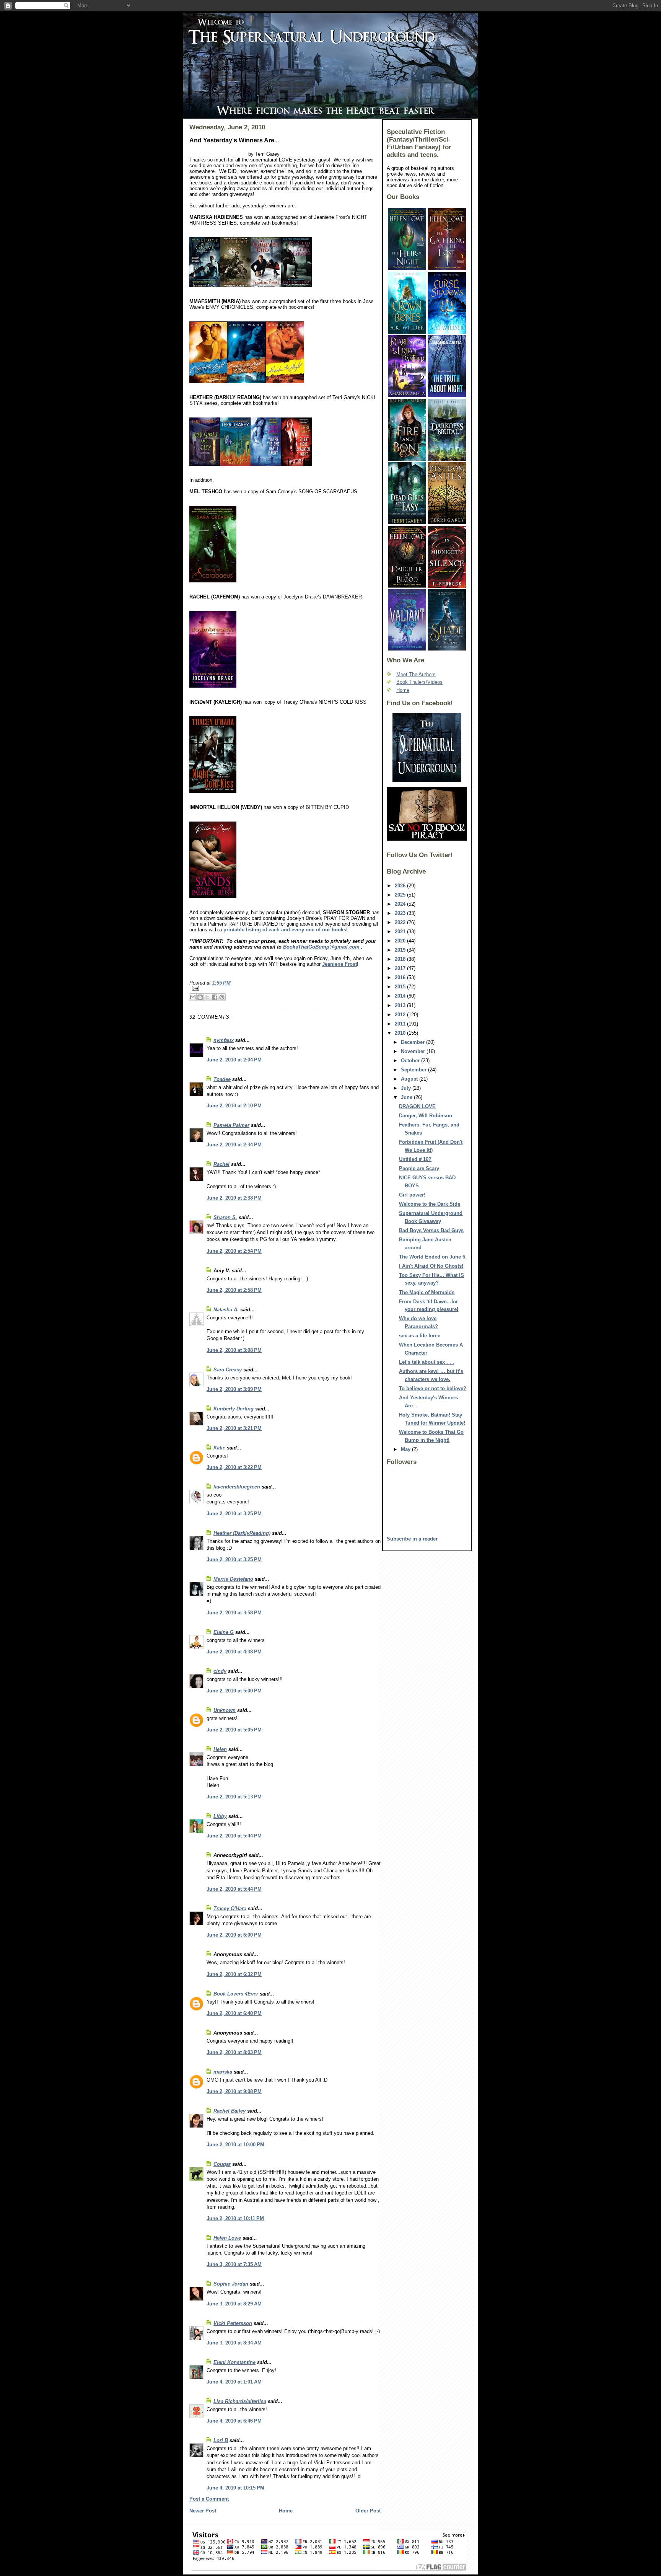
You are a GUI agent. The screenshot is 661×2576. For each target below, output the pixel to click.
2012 (401, 1015)
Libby (220, 1816)
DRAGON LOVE (417, 1106)
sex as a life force (420, 1336)
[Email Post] (285, 988)
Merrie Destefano (233, 1579)
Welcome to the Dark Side (430, 1204)
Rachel (221, 1164)
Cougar (222, 2164)
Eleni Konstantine (234, 2362)
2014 (401, 996)
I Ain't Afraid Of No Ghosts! (431, 1266)
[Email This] (193, 997)
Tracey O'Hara (230, 1908)
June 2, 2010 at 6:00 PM (234, 1935)
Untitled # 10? (415, 1159)
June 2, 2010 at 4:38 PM (234, 1652)
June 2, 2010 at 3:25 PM (234, 1514)
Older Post (368, 2511)
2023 (401, 913)
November (414, 1051)
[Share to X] (207, 997)
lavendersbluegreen (237, 1487)
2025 (401, 895)
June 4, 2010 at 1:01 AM (234, 2382)
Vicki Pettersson (233, 2323)
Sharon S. (225, 1217)
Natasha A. (226, 1310)
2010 (401, 1033)
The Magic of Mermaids (427, 1292)
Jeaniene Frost (339, 964)
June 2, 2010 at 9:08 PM (234, 2091)
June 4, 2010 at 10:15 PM (235, 2488)
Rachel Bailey (230, 2111)
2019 (401, 950)
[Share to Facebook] (215, 997)
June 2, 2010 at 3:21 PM (234, 1428)
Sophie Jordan (231, 2284)
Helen (220, 1749)
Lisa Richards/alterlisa (240, 2401)
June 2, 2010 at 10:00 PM (235, 2145)
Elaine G (224, 1632)
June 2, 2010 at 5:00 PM (234, 1691)
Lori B (221, 2440)
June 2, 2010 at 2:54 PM (234, 1251)
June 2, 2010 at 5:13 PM (234, 1797)
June (407, 1097)
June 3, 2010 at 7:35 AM (234, 2264)
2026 (401, 886)
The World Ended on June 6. (433, 1257)
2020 (401, 941)
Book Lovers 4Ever (236, 1994)
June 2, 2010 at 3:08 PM (234, 1350)
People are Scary (419, 1168)
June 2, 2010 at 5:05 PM (234, 1730)
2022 (401, 922)
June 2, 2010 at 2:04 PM (234, 1060)
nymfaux (224, 1040)
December (414, 1042)
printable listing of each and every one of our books (285, 930)
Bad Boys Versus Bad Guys (431, 1230)
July (407, 1088)
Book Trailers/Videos (419, 682)
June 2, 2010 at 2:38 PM (234, 1198)
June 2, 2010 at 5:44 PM (234, 1836)
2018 (401, 959)
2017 (401, 968)
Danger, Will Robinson (426, 1116)
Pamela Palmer (231, 1125)
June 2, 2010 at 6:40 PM (234, 2013)
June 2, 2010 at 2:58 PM (234, 1290)
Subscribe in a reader (412, 1539)
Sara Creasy (228, 1370)
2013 (401, 1005)
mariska (223, 2072)
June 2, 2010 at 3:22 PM (234, 1467)
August (410, 1079)
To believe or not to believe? (433, 1388)
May (406, 1449)
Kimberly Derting (234, 1409)
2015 (401, 987)
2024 (401, 904)
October (411, 1061)
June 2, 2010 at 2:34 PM (234, 1145)
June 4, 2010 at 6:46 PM (234, 2421)
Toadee (222, 1079)
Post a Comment (209, 2499)
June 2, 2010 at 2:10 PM (234, 1106)
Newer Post (203, 2511)
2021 (401, 932)
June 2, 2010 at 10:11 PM (235, 2218)
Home (286, 2511)
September (414, 1070)
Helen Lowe (227, 2238)
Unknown (225, 1710)
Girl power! (412, 1195)
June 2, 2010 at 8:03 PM (234, 2052)
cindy (220, 1671)
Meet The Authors (416, 674)
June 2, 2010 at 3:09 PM (234, 1389)
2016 (401, 977)
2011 (401, 1024)
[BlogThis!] (200, 997)
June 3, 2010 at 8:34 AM (234, 2343)
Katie (219, 1448)
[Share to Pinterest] (222, 997)
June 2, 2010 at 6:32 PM (234, 1974)
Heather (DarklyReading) (242, 1533)
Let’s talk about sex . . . (427, 1362)
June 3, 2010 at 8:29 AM (234, 2304)
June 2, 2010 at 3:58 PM (234, 1613)
